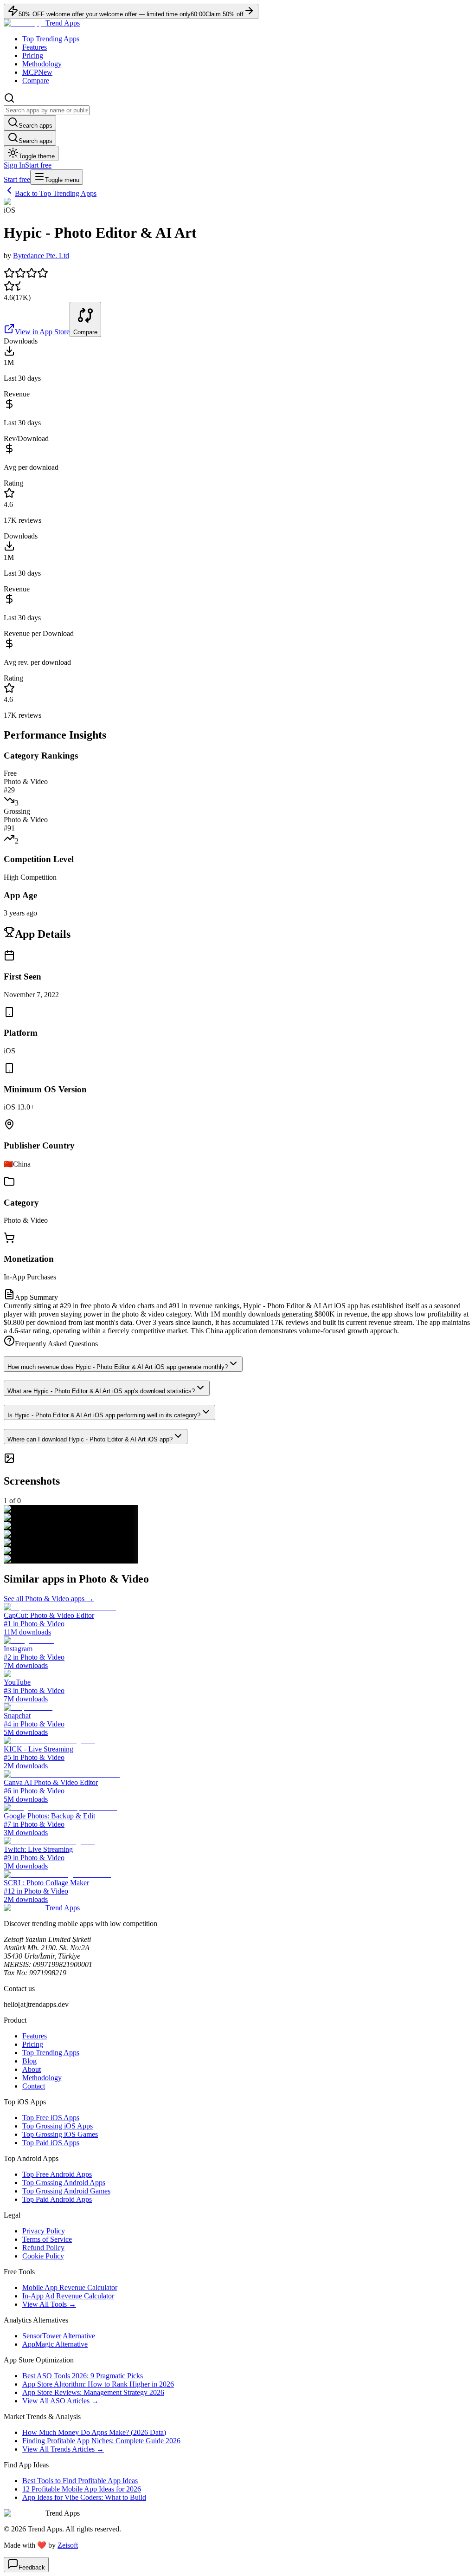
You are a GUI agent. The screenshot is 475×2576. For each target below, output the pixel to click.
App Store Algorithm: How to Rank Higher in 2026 (98, 2384)
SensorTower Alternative (59, 2336)
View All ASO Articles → (61, 2401)
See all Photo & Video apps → (49, 1599)
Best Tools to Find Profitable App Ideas (80, 2481)
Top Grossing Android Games (66, 2191)
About (32, 2069)
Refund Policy (43, 2248)
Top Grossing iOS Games (60, 2134)
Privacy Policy (44, 2231)
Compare (36, 81)
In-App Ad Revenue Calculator (68, 2296)
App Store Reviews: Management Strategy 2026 (93, 2392)
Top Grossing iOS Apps (58, 2126)
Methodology (42, 64)
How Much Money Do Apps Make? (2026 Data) (94, 2432)
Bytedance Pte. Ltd (41, 256)
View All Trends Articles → (63, 2449)
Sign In (14, 165)
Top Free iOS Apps (51, 2118)
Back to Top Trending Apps (56, 193)
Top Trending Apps (51, 39)
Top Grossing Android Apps (64, 2183)
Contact (34, 2086)
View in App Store (42, 332)
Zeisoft (68, 2545)
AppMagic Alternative (55, 2344)
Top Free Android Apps (57, 2174)
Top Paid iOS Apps (51, 2143)
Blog (29, 2061)
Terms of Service (47, 2239)
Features (35, 47)
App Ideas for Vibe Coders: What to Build (84, 2497)
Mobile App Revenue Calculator (70, 2287)
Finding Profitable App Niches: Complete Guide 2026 (101, 2441)
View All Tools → (49, 2304)
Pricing (33, 55)
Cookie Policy (43, 2256)
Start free (38, 165)
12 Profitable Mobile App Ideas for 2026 (82, 2489)
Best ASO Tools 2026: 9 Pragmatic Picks (83, 2376)
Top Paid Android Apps (57, 2199)
